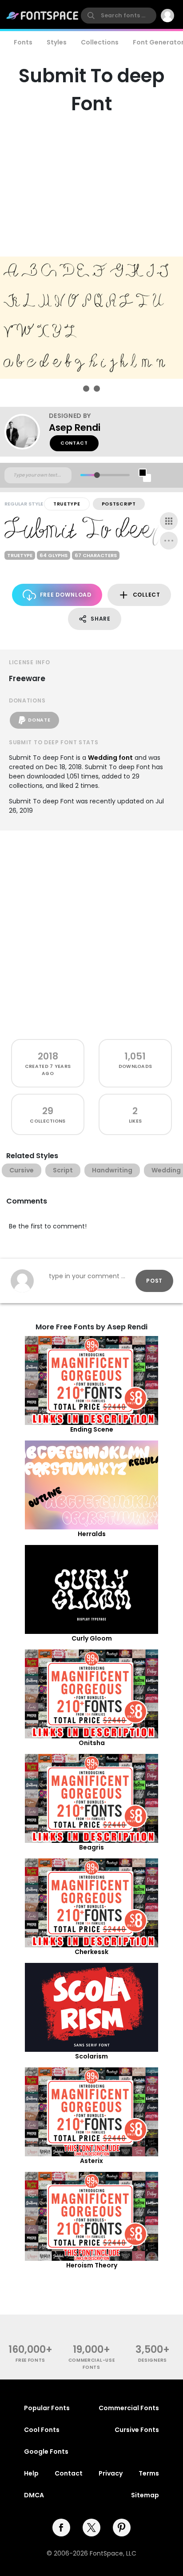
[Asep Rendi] (27, 432)
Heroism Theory (92, 2265)
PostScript (119, 504)
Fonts (23, 42)
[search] (119, 16)
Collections (100, 42)
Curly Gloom (92, 1638)
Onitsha (92, 1743)
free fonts (30, 2360)
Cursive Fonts (137, 2430)
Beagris (91, 1847)
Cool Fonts (42, 2430)
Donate (39, 720)
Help (31, 2473)
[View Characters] (169, 521)
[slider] (97, 475)
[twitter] (91, 2528)
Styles (57, 42)
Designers (153, 2360)
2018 (48, 1056)
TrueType (67, 504)
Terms (149, 2473)
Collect (147, 595)
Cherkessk (91, 1952)
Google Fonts (46, 2452)
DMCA (34, 2495)
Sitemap (145, 2495)
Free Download (66, 595)
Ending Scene (92, 1429)
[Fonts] (43, 16)
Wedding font (110, 758)
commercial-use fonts (92, 2363)
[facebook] (61, 2528)
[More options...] (169, 541)
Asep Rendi (75, 427)
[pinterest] (122, 2528)
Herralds (92, 1534)
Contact (74, 443)
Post (154, 1281)
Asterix (91, 2161)
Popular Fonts (47, 2408)
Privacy (111, 2473)
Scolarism (91, 2056)
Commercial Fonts (129, 2408)
